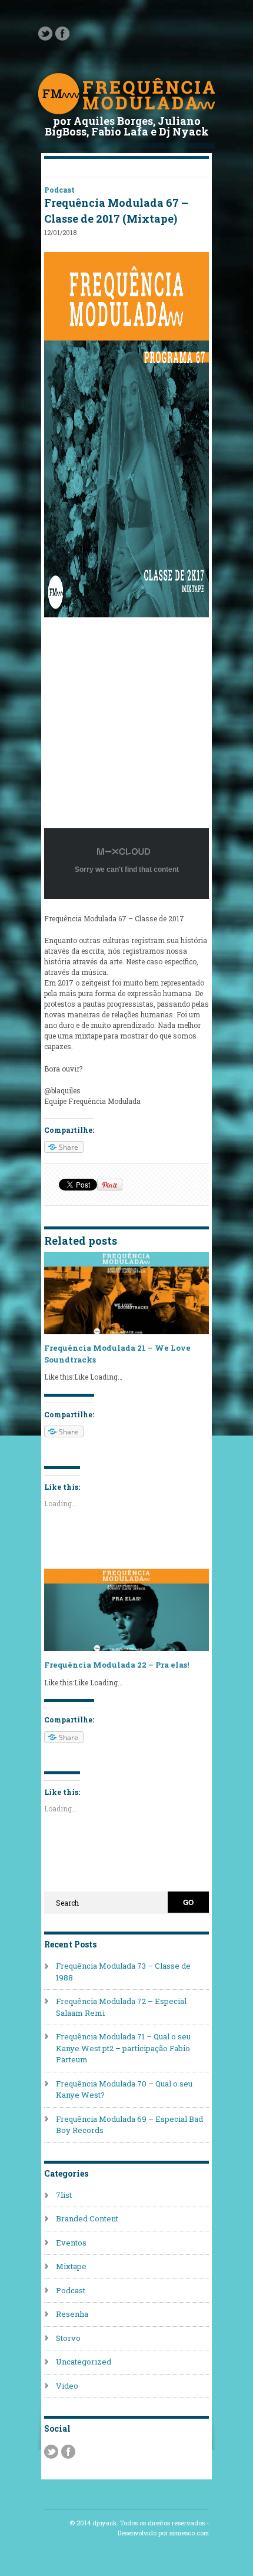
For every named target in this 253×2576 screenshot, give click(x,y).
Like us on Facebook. (62, 34)
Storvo (68, 2338)
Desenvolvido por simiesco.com (163, 2533)
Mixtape (71, 2266)
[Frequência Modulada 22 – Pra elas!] (126, 1648)
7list (64, 2195)
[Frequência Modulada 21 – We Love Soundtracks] (126, 1331)
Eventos (71, 2243)
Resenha (72, 2314)
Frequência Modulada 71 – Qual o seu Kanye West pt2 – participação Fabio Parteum (123, 2048)
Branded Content (87, 2218)
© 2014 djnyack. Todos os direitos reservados (137, 2523)
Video (67, 2386)
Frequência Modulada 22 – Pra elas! (116, 1665)
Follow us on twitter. (45, 34)
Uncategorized (84, 2362)
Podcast (59, 190)
